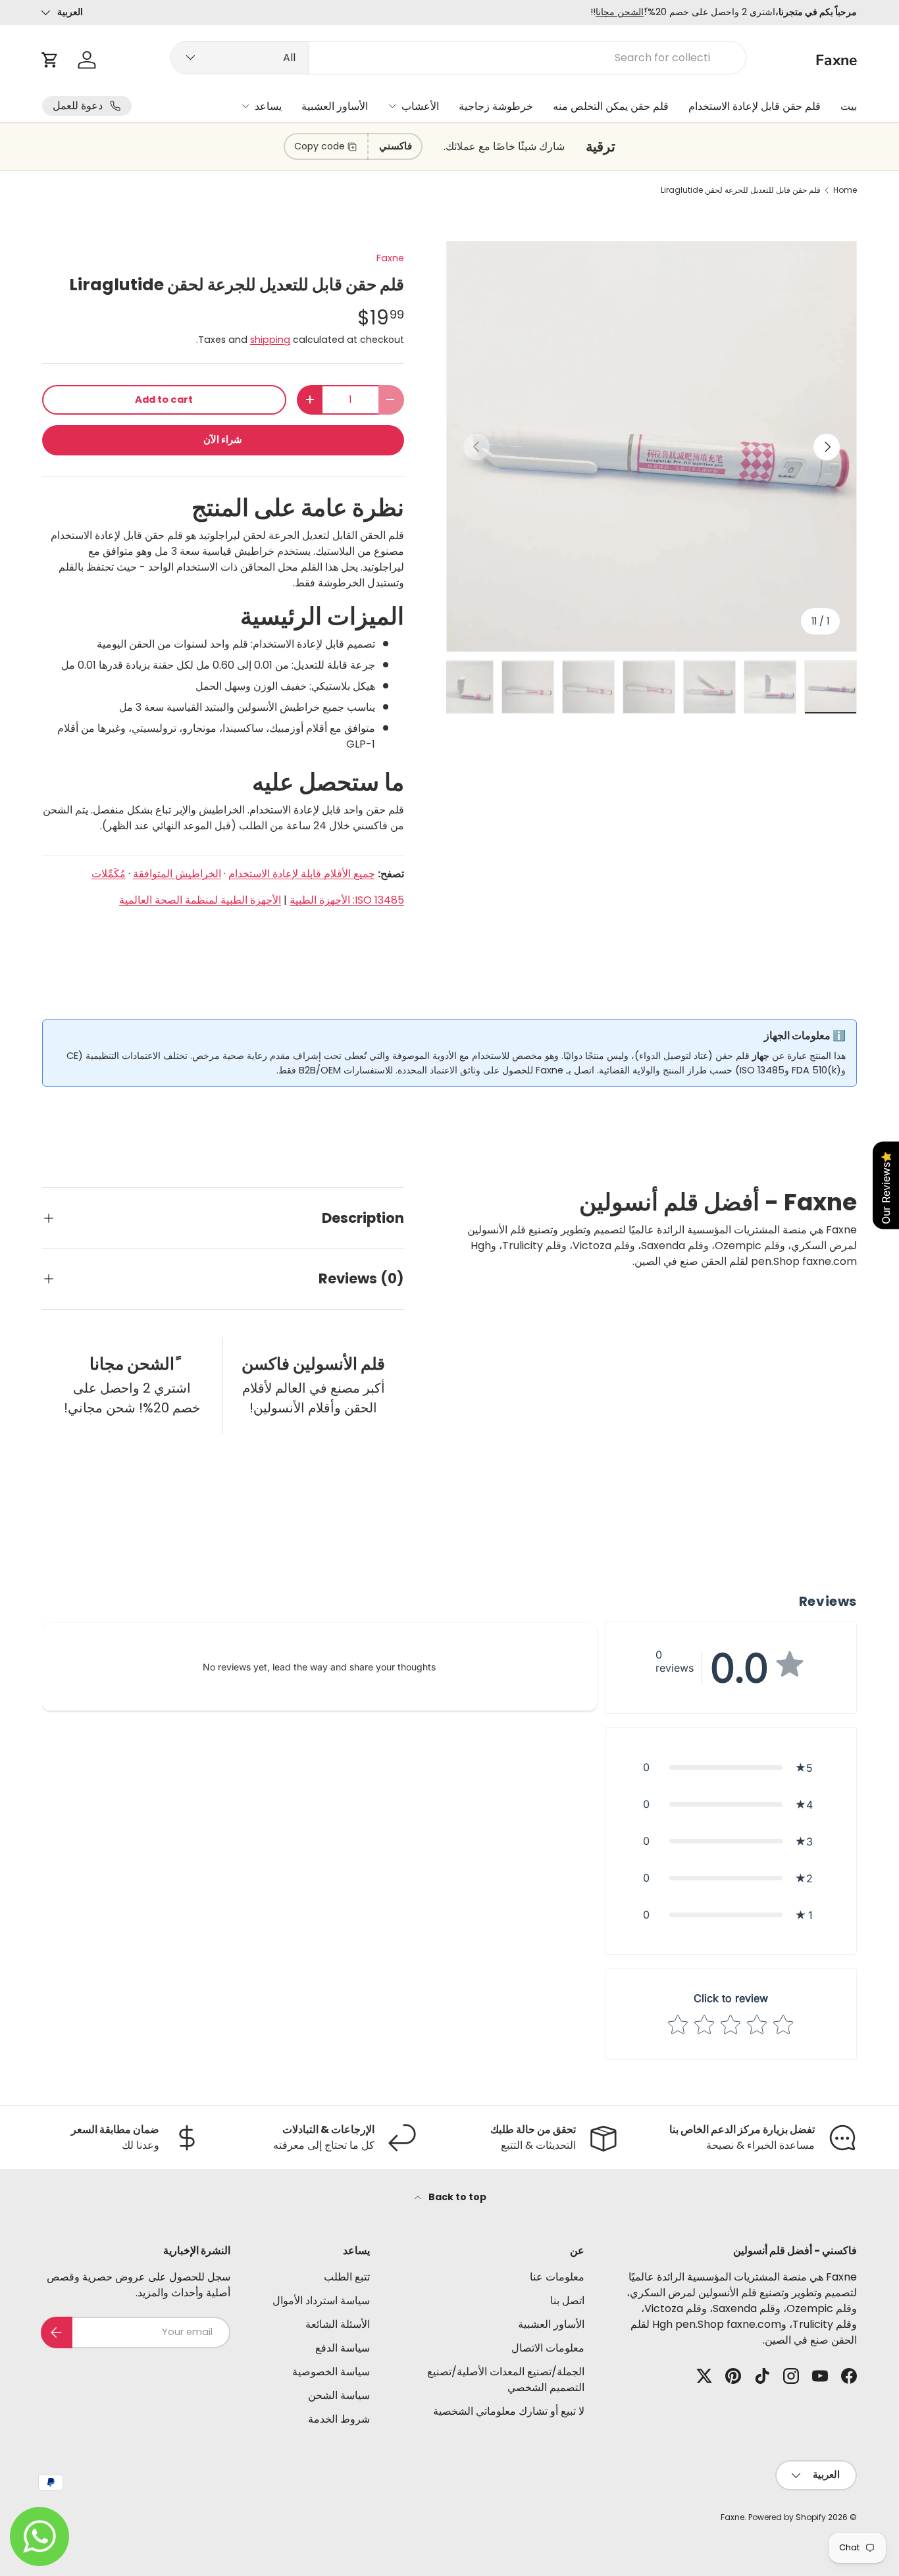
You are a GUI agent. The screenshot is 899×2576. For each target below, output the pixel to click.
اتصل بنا (567, 2301)
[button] (50, 60)
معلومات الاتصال (548, 2348)
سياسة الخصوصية (331, 2372)
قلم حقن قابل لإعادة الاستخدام (755, 106)
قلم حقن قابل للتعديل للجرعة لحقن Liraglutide (741, 190)
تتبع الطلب (347, 2277)
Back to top (456, 2197)
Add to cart (164, 399)
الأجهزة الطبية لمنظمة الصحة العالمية (200, 900)
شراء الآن (223, 440)
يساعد (268, 106)
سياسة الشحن (339, 2395)
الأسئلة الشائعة (338, 2324)
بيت (849, 106)
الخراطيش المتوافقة (177, 874)
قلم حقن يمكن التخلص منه (611, 106)
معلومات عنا (557, 2277)
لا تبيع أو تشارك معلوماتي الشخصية (509, 2411)
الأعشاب (420, 106)
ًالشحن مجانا (620, 12)
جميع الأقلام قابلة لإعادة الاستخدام (302, 874)
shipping (270, 340)
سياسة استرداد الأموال (321, 2301)
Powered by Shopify (787, 2517)
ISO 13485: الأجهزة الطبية (347, 900)
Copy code (320, 146)
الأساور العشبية (335, 106)
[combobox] (458, 58)
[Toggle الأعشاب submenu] (392, 106)
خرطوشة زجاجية (496, 106)
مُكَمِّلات (109, 874)
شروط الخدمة (339, 2419)
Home (845, 190)
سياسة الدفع (343, 2348)
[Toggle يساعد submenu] (245, 106)
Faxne (390, 258)
